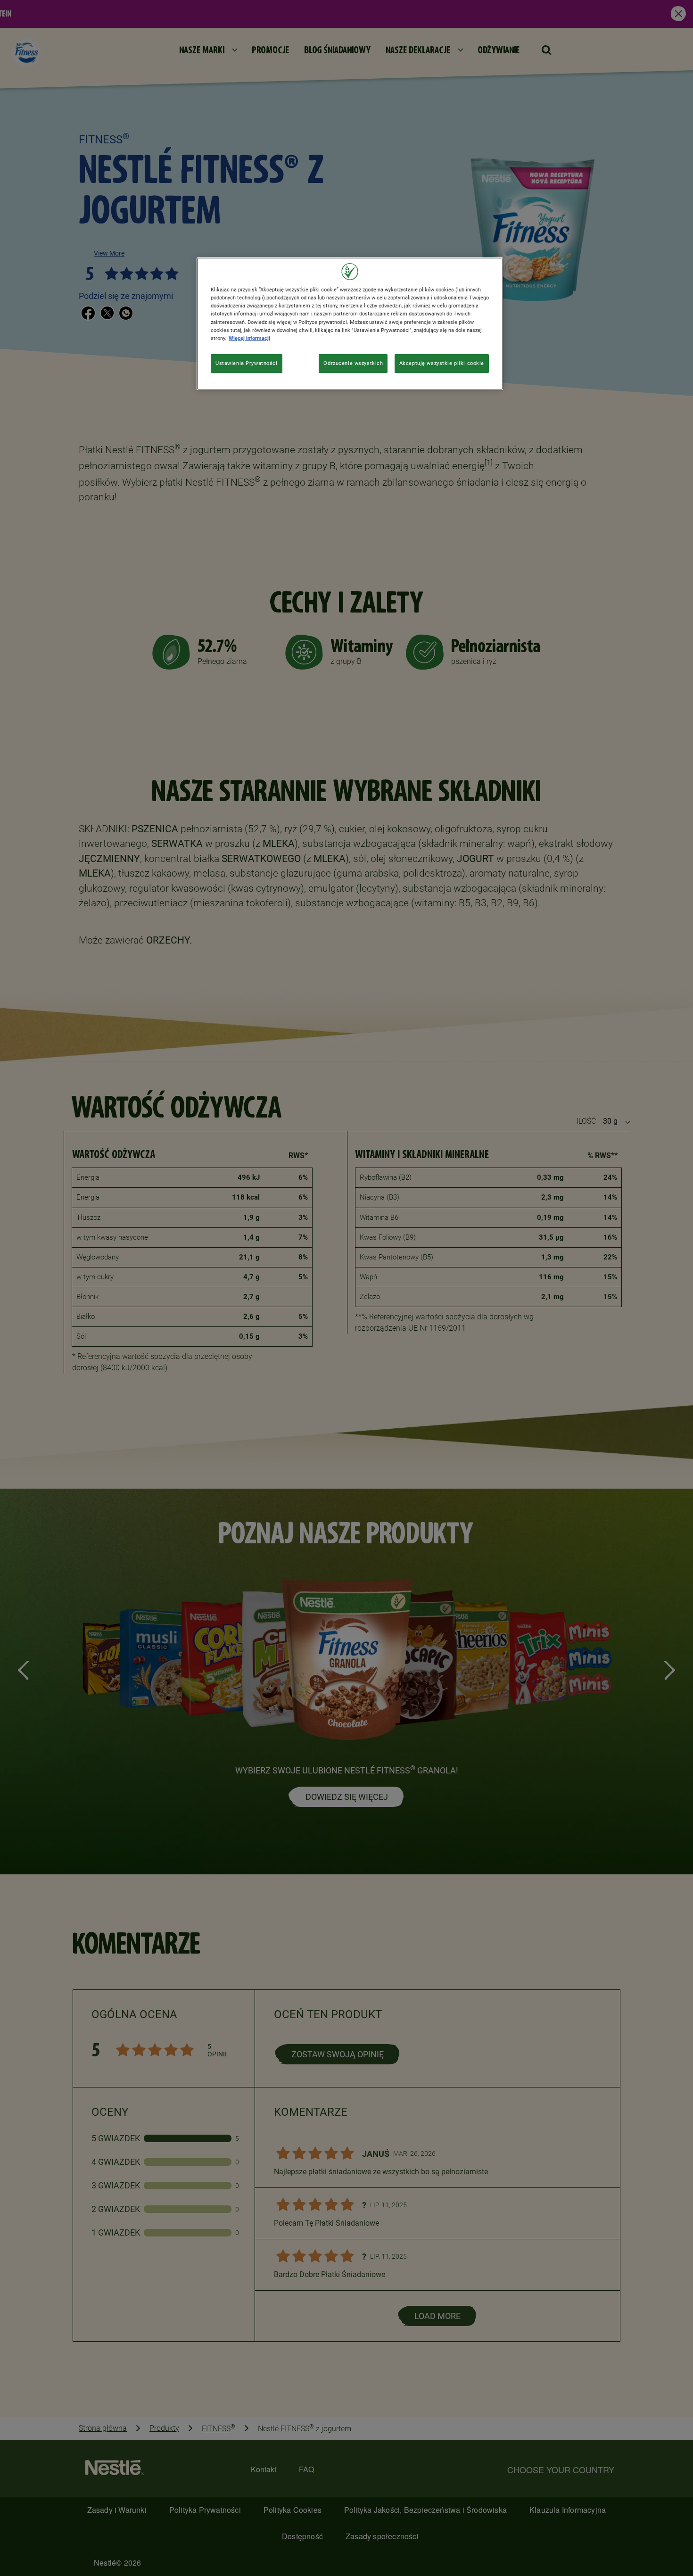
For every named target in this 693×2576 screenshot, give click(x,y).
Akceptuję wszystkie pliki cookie (442, 363)
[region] (350, 323)
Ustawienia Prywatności (247, 363)
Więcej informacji (249, 338)
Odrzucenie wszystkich (353, 363)
